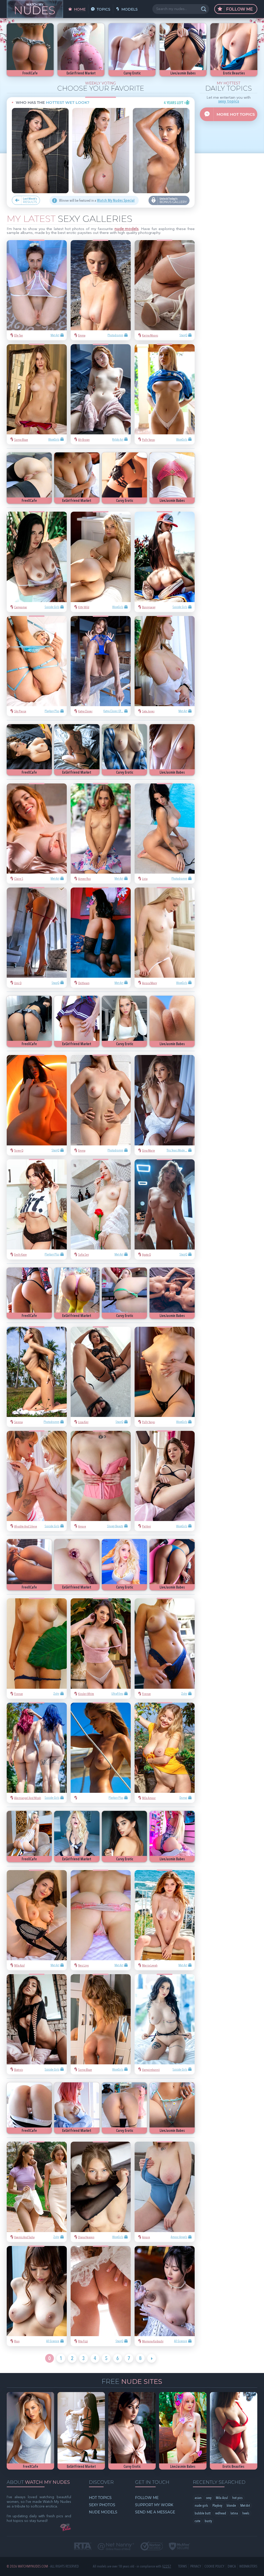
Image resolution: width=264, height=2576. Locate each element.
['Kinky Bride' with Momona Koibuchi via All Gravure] (165, 2296)
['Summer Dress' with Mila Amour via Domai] (165, 1753)
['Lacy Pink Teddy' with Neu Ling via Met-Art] (101, 1920)
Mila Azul (222, 2498)
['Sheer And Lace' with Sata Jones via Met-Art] (165, 666)
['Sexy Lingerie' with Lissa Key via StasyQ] (101, 1377)
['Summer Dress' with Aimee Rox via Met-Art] (101, 834)
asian (198, 2498)
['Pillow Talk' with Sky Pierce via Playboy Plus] (37, 666)
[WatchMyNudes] (35, 9)
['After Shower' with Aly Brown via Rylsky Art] (101, 394)
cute (197, 2521)
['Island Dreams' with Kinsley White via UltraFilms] (101, 1648)
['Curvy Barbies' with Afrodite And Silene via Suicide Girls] (37, 1481)
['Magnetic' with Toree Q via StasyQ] (37, 1105)
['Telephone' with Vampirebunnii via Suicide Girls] (165, 2024)
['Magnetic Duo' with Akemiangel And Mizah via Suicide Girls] (37, 1753)
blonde (231, 2506)
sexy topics (229, 102)
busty (208, 2521)
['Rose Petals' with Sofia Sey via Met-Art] (101, 1209)
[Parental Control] (116, 2547)
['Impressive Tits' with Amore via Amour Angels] (165, 2192)
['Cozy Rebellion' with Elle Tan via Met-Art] (37, 290)
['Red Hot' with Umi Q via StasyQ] (37, 938)
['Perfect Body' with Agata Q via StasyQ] (165, 1209)
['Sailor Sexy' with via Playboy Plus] (101, 1753)
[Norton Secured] (152, 2546)
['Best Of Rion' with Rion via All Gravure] (37, 2296)
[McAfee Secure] (179, 2547)
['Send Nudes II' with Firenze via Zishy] (37, 1648)
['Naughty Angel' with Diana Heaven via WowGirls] (101, 2192)
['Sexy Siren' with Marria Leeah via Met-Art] (165, 1920)
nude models (126, 229)
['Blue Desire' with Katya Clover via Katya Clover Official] (101, 666)
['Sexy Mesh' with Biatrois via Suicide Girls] (37, 2024)
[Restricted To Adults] (83, 2547)
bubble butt (203, 2513)
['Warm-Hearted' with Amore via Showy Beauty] (101, 1481)
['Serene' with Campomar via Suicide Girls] (37, 562)
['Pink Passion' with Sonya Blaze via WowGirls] (37, 394)
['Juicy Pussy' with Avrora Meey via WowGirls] (165, 938)
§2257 (167, 2566)
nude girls (201, 2506)
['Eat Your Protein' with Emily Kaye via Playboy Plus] (37, 1209)
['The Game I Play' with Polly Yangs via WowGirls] (165, 1377)
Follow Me (239, 9)
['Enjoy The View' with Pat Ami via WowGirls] (165, 1481)
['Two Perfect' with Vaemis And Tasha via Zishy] (37, 2192)
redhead (221, 2513)
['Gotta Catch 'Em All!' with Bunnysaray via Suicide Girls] (165, 562)
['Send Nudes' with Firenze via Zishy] (165, 1648)
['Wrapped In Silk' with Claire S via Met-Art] (37, 834)
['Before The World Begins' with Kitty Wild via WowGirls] (101, 562)
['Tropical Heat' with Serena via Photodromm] (37, 1377)
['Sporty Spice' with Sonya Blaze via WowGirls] (101, 2024)
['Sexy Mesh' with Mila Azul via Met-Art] (37, 1920)
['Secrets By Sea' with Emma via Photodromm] (101, 290)
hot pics (237, 2498)
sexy (209, 2498)
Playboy (217, 2506)
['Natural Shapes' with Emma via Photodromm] (101, 1105)
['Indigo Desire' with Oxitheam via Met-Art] (101, 938)
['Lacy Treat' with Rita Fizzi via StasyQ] (101, 2296)
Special (116, 201)
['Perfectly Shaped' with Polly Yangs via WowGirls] (165, 394)
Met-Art (245, 2506)
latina (234, 2513)
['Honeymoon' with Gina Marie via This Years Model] (165, 1105)
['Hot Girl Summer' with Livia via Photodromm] (165, 834)
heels (246, 2513)
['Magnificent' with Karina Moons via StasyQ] (165, 290)
